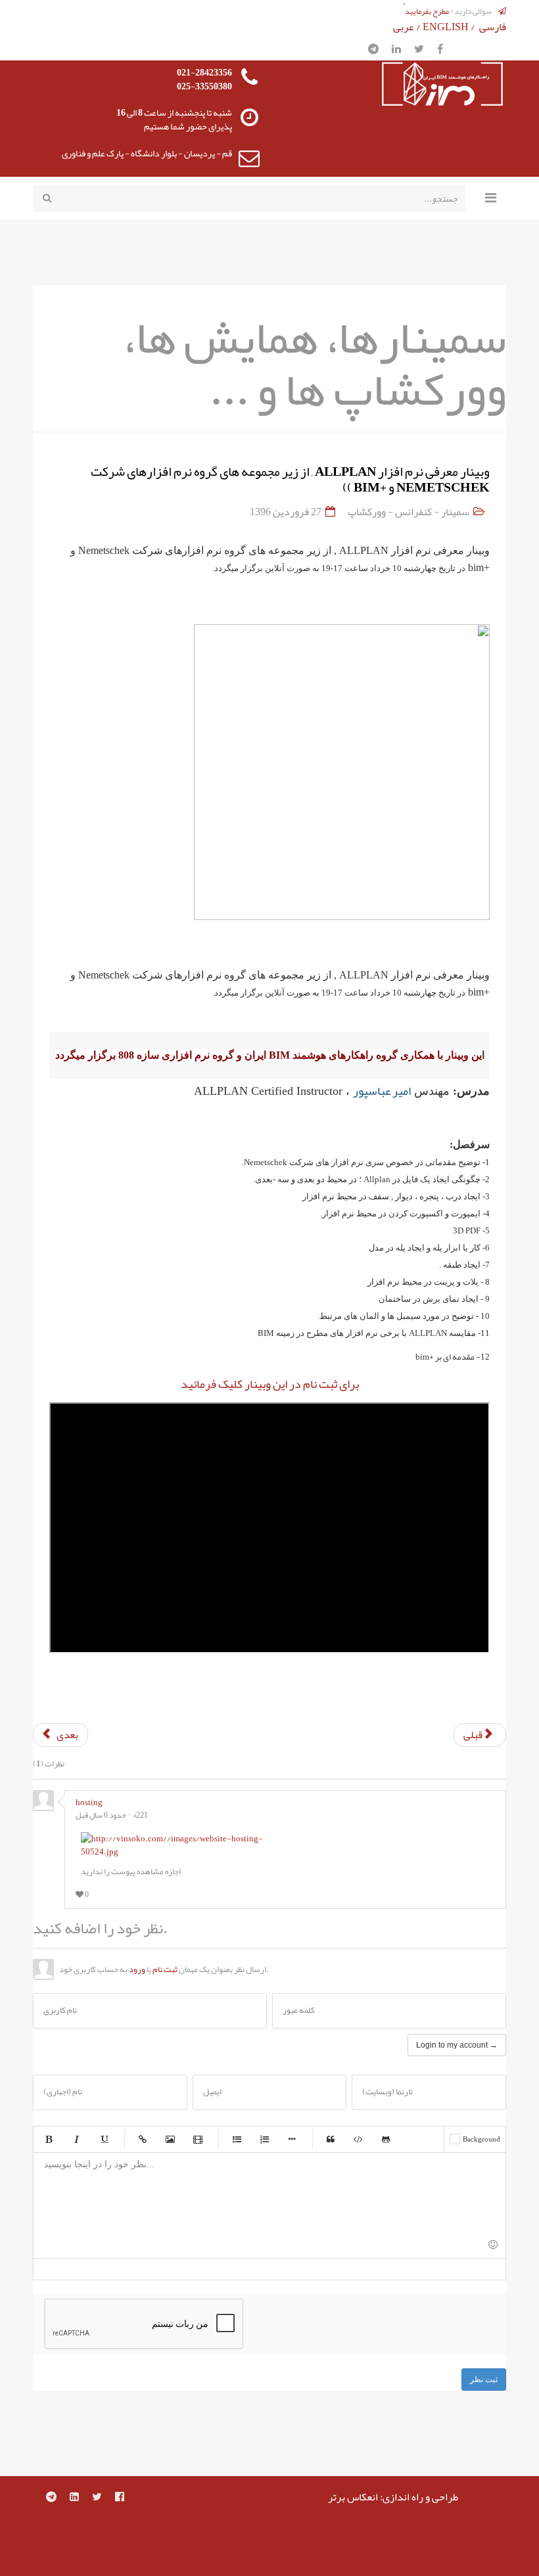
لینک (143, 2139)
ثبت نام (165, 1969)
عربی (404, 27)
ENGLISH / (450, 27)
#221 (141, 1815)
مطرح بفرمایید (427, 11)
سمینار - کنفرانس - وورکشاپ (409, 512)
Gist (386, 2139)
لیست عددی (264, 2139)
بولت (292, 2139)
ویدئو (198, 2139)
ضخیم (49, 2139)
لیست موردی (237, 2139)
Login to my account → (457, 2045)
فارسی (493, 27)
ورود (137, 1969)
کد (358, 2139)
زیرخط (104, 2139)
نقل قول (331, 2139)
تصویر (170, 2139)
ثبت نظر (484, 2380)
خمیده (76, 2139)
